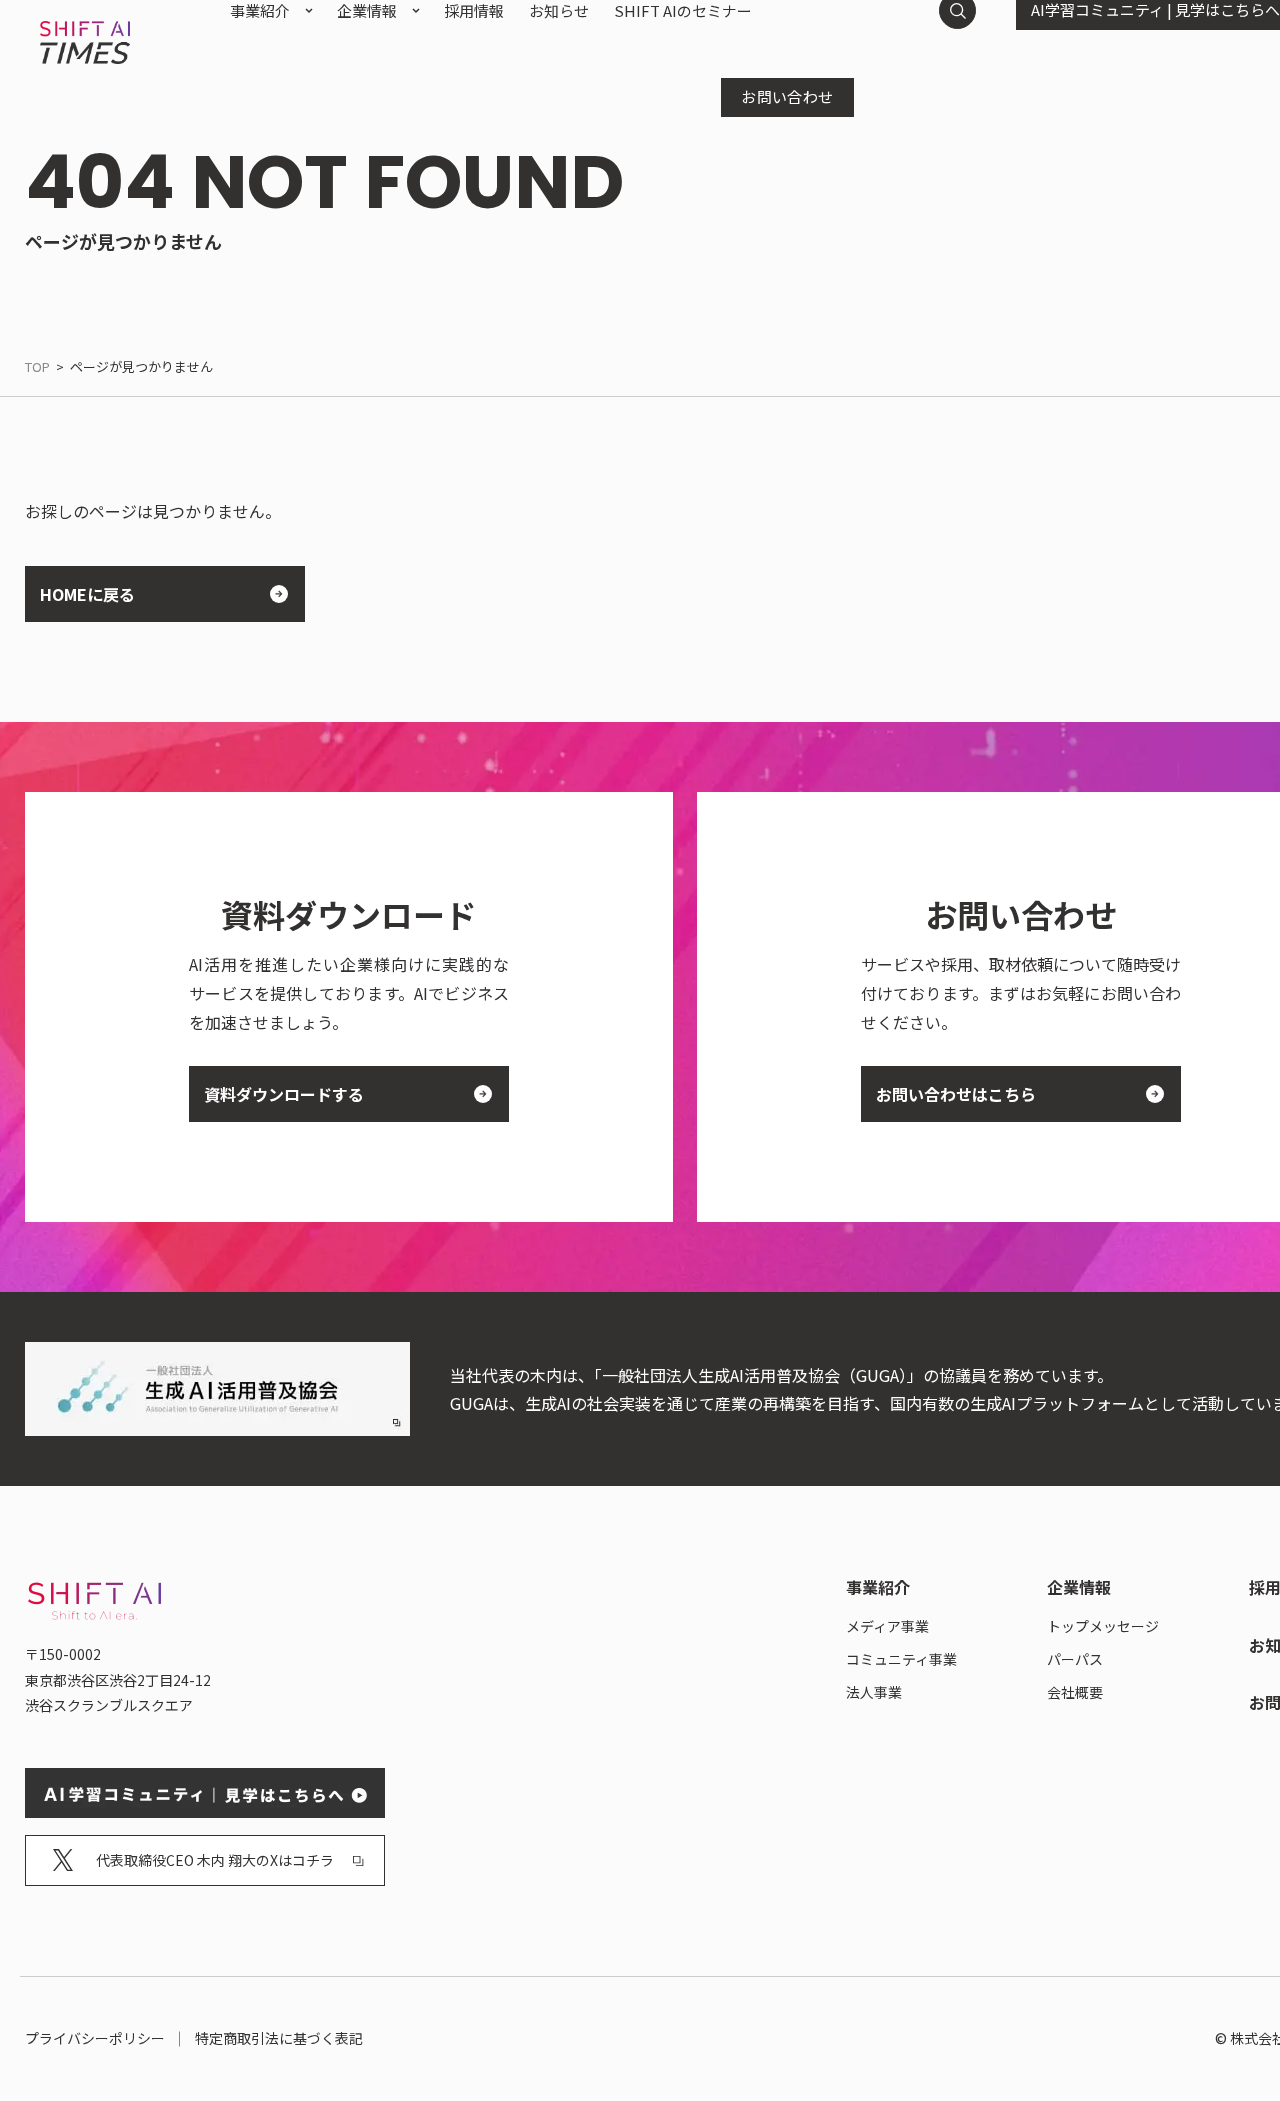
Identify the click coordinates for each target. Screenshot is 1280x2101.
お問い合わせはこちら (956, 1094)
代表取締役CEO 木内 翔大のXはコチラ (215, 1860)
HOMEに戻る (87, 594)
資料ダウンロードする (284, 1094)
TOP (37, 366)
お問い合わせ (787, 96)
